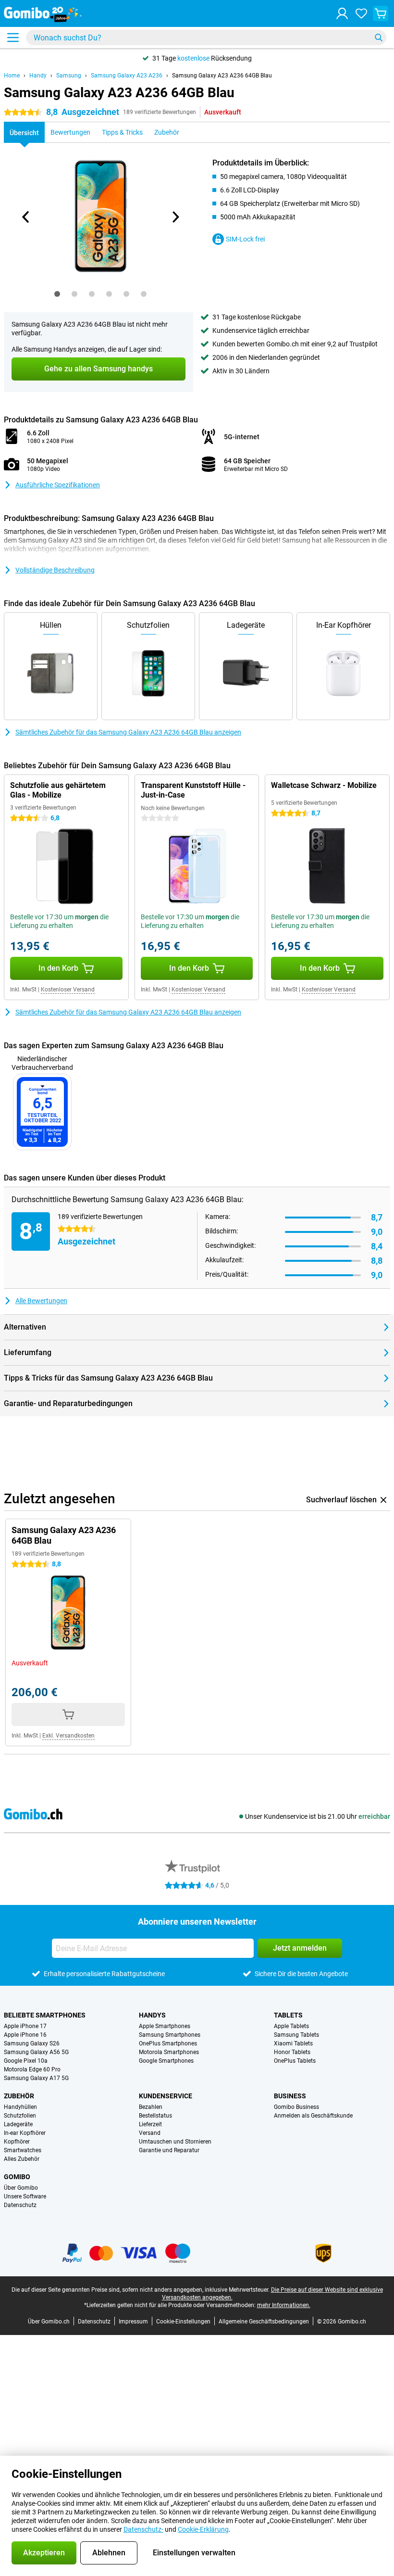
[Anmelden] (342, 13)
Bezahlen (151, 2107)
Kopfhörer (17, 2142)
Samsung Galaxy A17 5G (36, 2078)
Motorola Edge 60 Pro (32, 2069)
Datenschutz (20, 2205)
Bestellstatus (155, 2116)
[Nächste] (175, 217)
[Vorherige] (26, 217)
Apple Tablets (291, 2026)
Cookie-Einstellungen (183, 2322)
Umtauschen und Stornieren (175, 2142)
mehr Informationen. (284, 2305)
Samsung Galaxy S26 (32, 2043)
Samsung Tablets (296, 2035)
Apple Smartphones (165, 2026)
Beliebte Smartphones (45, 2015)
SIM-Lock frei (245, 239)
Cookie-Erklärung (203, 2529)
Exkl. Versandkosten (68, 1736)
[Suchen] (379, 38)
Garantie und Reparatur (169, 2150)
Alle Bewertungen (41, 1301)
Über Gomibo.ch (49, 2322)
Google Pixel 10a (26, 2061)
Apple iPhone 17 (25, 2026)
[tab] (57, 294)
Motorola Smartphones (169, 2052)
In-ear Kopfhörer (25, 2133)
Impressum (133, 2322)
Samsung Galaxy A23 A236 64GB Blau (222, 76)
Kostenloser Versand (68, 990)
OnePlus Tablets (295, 2061)
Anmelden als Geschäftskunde (313, 2116)
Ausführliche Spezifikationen (58, 485)
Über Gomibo (21, 2188)
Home (12, 76)
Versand (150, 2133)
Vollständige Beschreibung (55, 570)
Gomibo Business (296, 2107)
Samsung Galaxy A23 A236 (127, 76)
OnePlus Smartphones (168, 2043)
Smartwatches (23, 2150)
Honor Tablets (292, 2052)
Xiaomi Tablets (293, 2043)
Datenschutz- (143, 2529)
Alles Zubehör (22, 2159)
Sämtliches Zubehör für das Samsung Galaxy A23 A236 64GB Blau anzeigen (128, 732)
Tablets (288, 2015)
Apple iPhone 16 (25, 2035)
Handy (38, 76)
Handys (152, 2015)
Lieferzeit (150, 2124)
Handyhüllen (20, 2107)
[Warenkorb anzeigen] (381, 13)
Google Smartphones (166, 2061)
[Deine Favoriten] (361, 13)
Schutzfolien (20, 2116)
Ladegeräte (18, 2124)
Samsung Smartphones (170, 2035)
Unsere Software (25, 2196)
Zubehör (19, 2096)
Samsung (69, 76)
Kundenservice (166, 2096)
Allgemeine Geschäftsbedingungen (264, 2322)
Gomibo (17, 2177)
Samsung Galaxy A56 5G (36, 2052)
